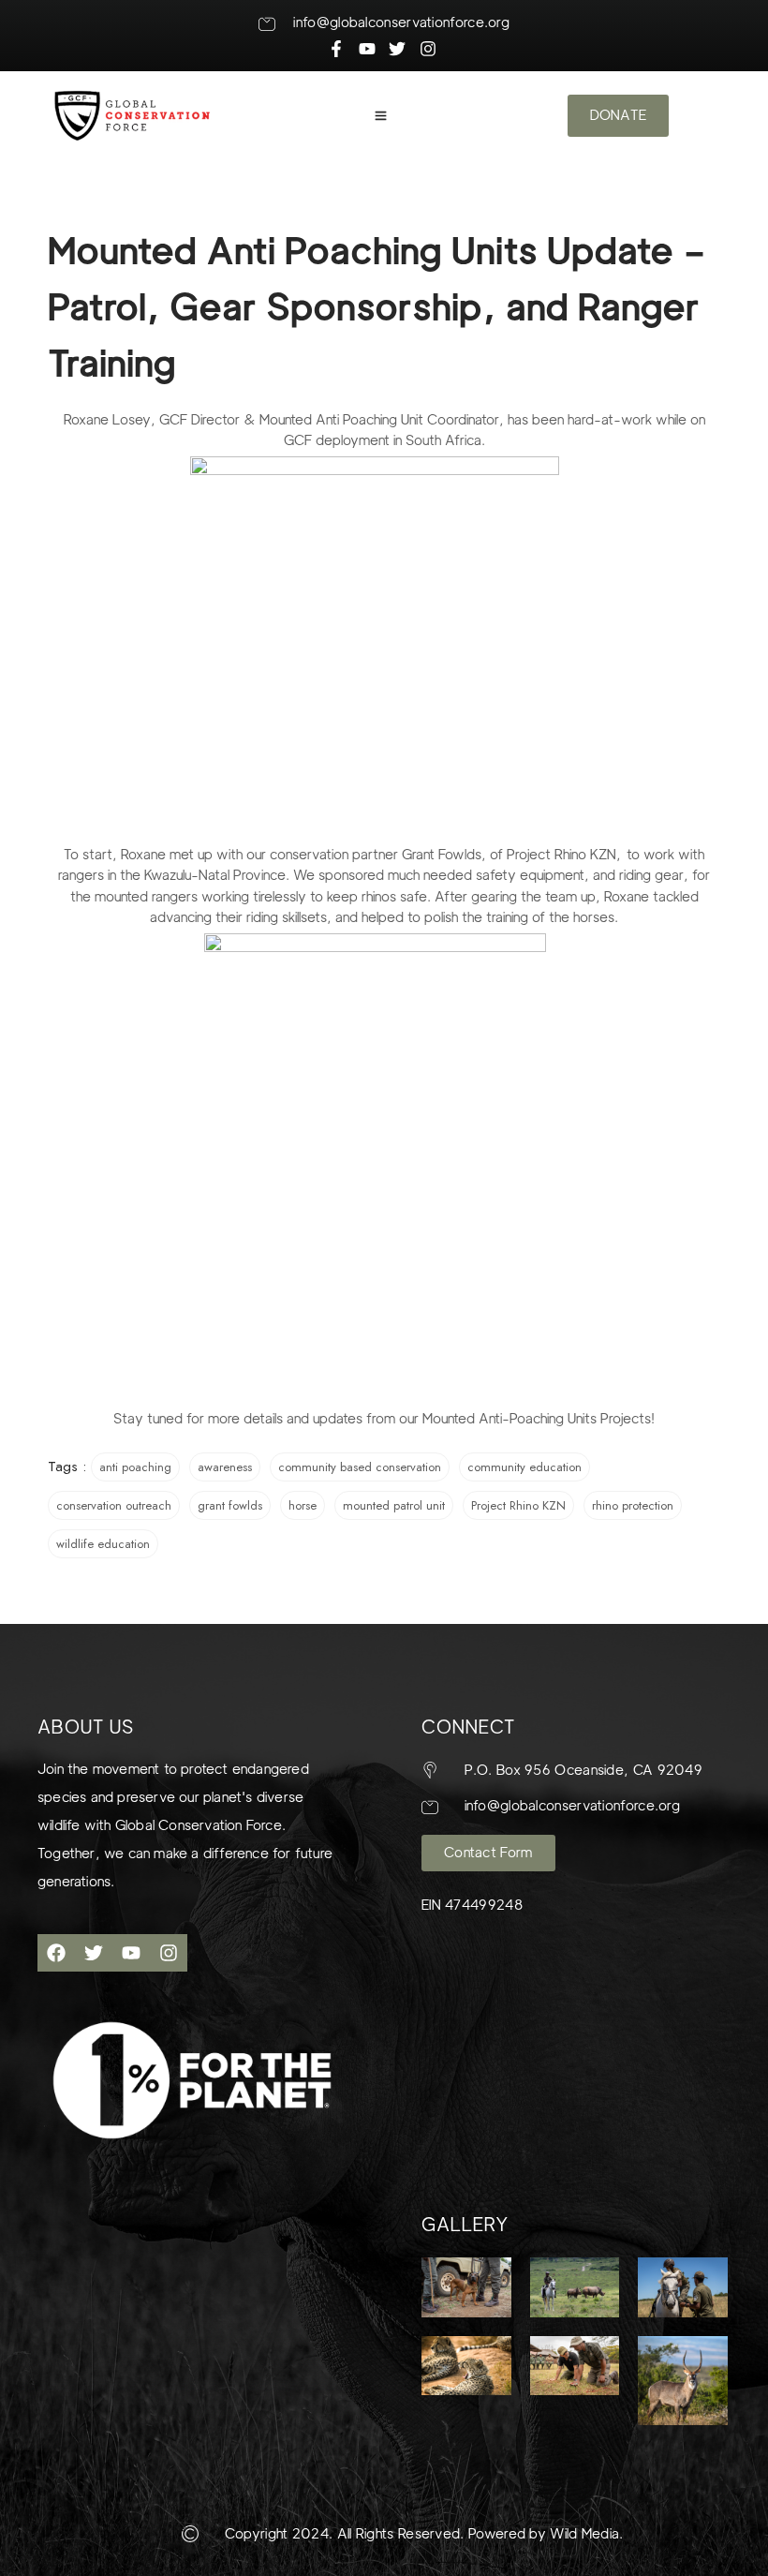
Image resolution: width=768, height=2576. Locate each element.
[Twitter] (94, 1953)
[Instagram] (169, 1953)
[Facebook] (56, 1953)
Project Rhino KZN (518, 1505)
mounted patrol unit (394, 1505)
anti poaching (135, 1467)
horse (303, 1505)
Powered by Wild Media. (544, 2534)
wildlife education (103, 1544)
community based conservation (360, 1467)
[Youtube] (131, 1953)
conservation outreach (114, 1505)
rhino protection (633, 1505)
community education (524, 1467)
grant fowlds (230, 1505)
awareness (225, 1467)
